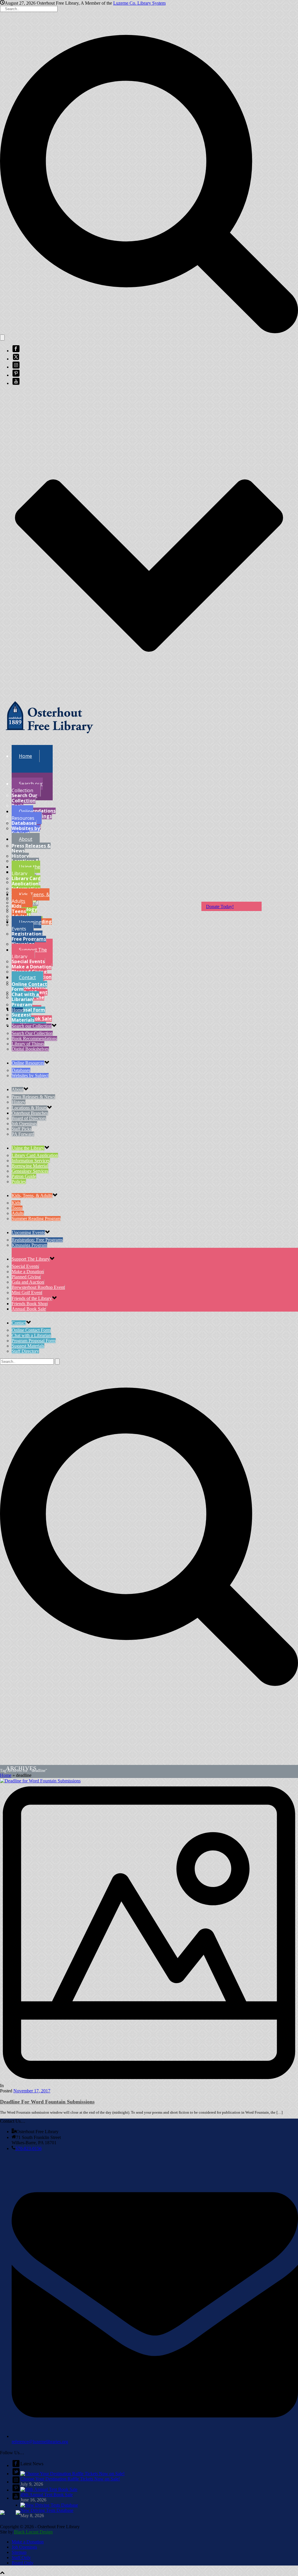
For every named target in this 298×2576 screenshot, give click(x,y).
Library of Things (28, 1044)
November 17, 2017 (32, 2091)
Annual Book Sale (29, 1309)
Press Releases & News (31, 848)
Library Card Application (26, 881)
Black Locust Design (33, 2532)
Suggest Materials (23, 1017)
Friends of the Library (32, 1298)
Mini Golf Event (27, 1293)
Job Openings (24, 1124)
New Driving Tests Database (47, 2510)
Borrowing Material (30, 1166)
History (20, 856)
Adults (18, 1213)
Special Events (28, 961)
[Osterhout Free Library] (49, 738)
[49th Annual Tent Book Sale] (49, 2489)
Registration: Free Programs (29, 936)
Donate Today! (220, 906)
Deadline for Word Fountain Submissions (47, 2102)
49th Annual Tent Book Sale (47, 2495)
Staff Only (21, 2558)
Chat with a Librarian (25, 997)
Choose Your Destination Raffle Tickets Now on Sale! (70, 2479)
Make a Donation (32, 967)
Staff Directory (25, 1351)
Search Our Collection (24, 798)
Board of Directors (29, 1118)
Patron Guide (24, 1176)
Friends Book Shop (30, 1304)
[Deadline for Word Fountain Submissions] (149, 1931)
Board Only (23, 2563)
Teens (19, 911)
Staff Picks (22, 1129)
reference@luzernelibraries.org (40, 2442)
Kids (16, 906)
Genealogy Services (30, 1171)
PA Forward (23, 1134)
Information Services (31, 1161)
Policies (19, 1182)
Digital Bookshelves (30, 1049)
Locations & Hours (29, 1108)
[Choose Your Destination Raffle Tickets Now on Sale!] (72, 2474)
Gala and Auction (28, 1282)
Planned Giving (26, 1277)
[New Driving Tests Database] (49, 2505)
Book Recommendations (34, 808)
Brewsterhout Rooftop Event (38, 1287)
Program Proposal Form (28, 1007)
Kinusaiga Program (29, 1245)
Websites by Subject (26, 831)
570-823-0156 (29, 2148)
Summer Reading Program (36, 1219)
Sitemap (19, 2552)
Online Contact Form (29, 987)
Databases (24, 823)
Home (6, 1775)
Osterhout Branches (30, 1113)
